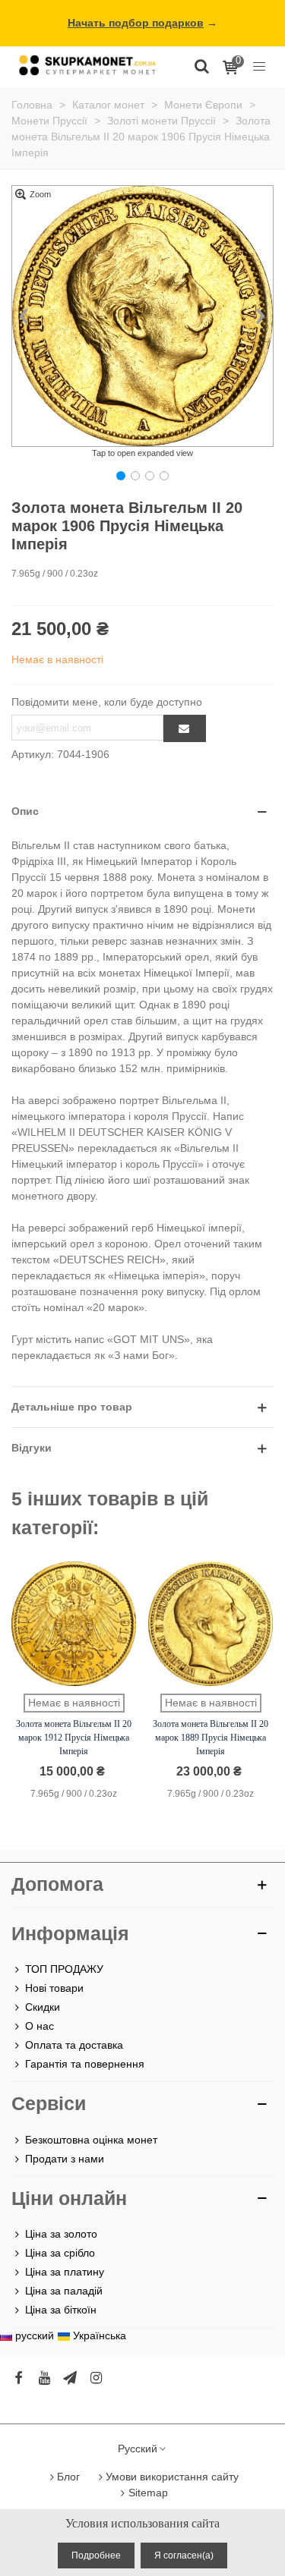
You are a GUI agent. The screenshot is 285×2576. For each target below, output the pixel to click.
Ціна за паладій (64, 2291)
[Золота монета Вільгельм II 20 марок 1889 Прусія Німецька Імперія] (211, 1624)
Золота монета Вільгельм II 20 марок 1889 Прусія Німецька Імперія (211, 1738)
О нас (40, 2026)
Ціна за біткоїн (61, 2310)
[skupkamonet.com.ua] (87, 65)
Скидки (43, 2007)
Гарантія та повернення (85, 2064)
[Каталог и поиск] (201, 65)
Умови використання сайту (172, 2477)
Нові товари (54, 1988)
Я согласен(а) (184, 2556)
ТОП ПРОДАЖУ (64, 1969)
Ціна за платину (65, 2272)
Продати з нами (65, 2159)
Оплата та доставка (74, 2045)
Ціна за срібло (60, 2253)
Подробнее (96, 2556)
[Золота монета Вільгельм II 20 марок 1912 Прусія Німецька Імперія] (74, 1624)
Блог (68, 2477)
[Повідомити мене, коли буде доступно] (185, 728)
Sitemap (148, 2493)
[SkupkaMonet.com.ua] (259, 65)
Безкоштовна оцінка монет (91, 2140)
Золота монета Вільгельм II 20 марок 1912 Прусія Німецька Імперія (74, 1738)
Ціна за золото (61, 2234)
